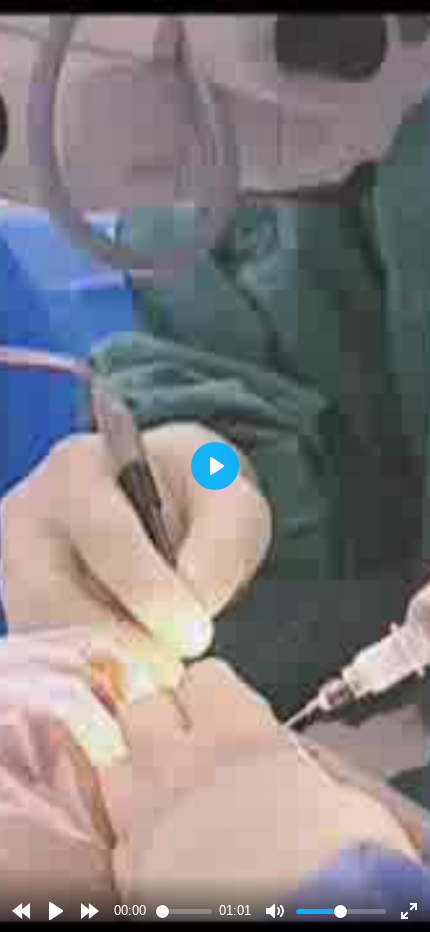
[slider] (184, 911)
